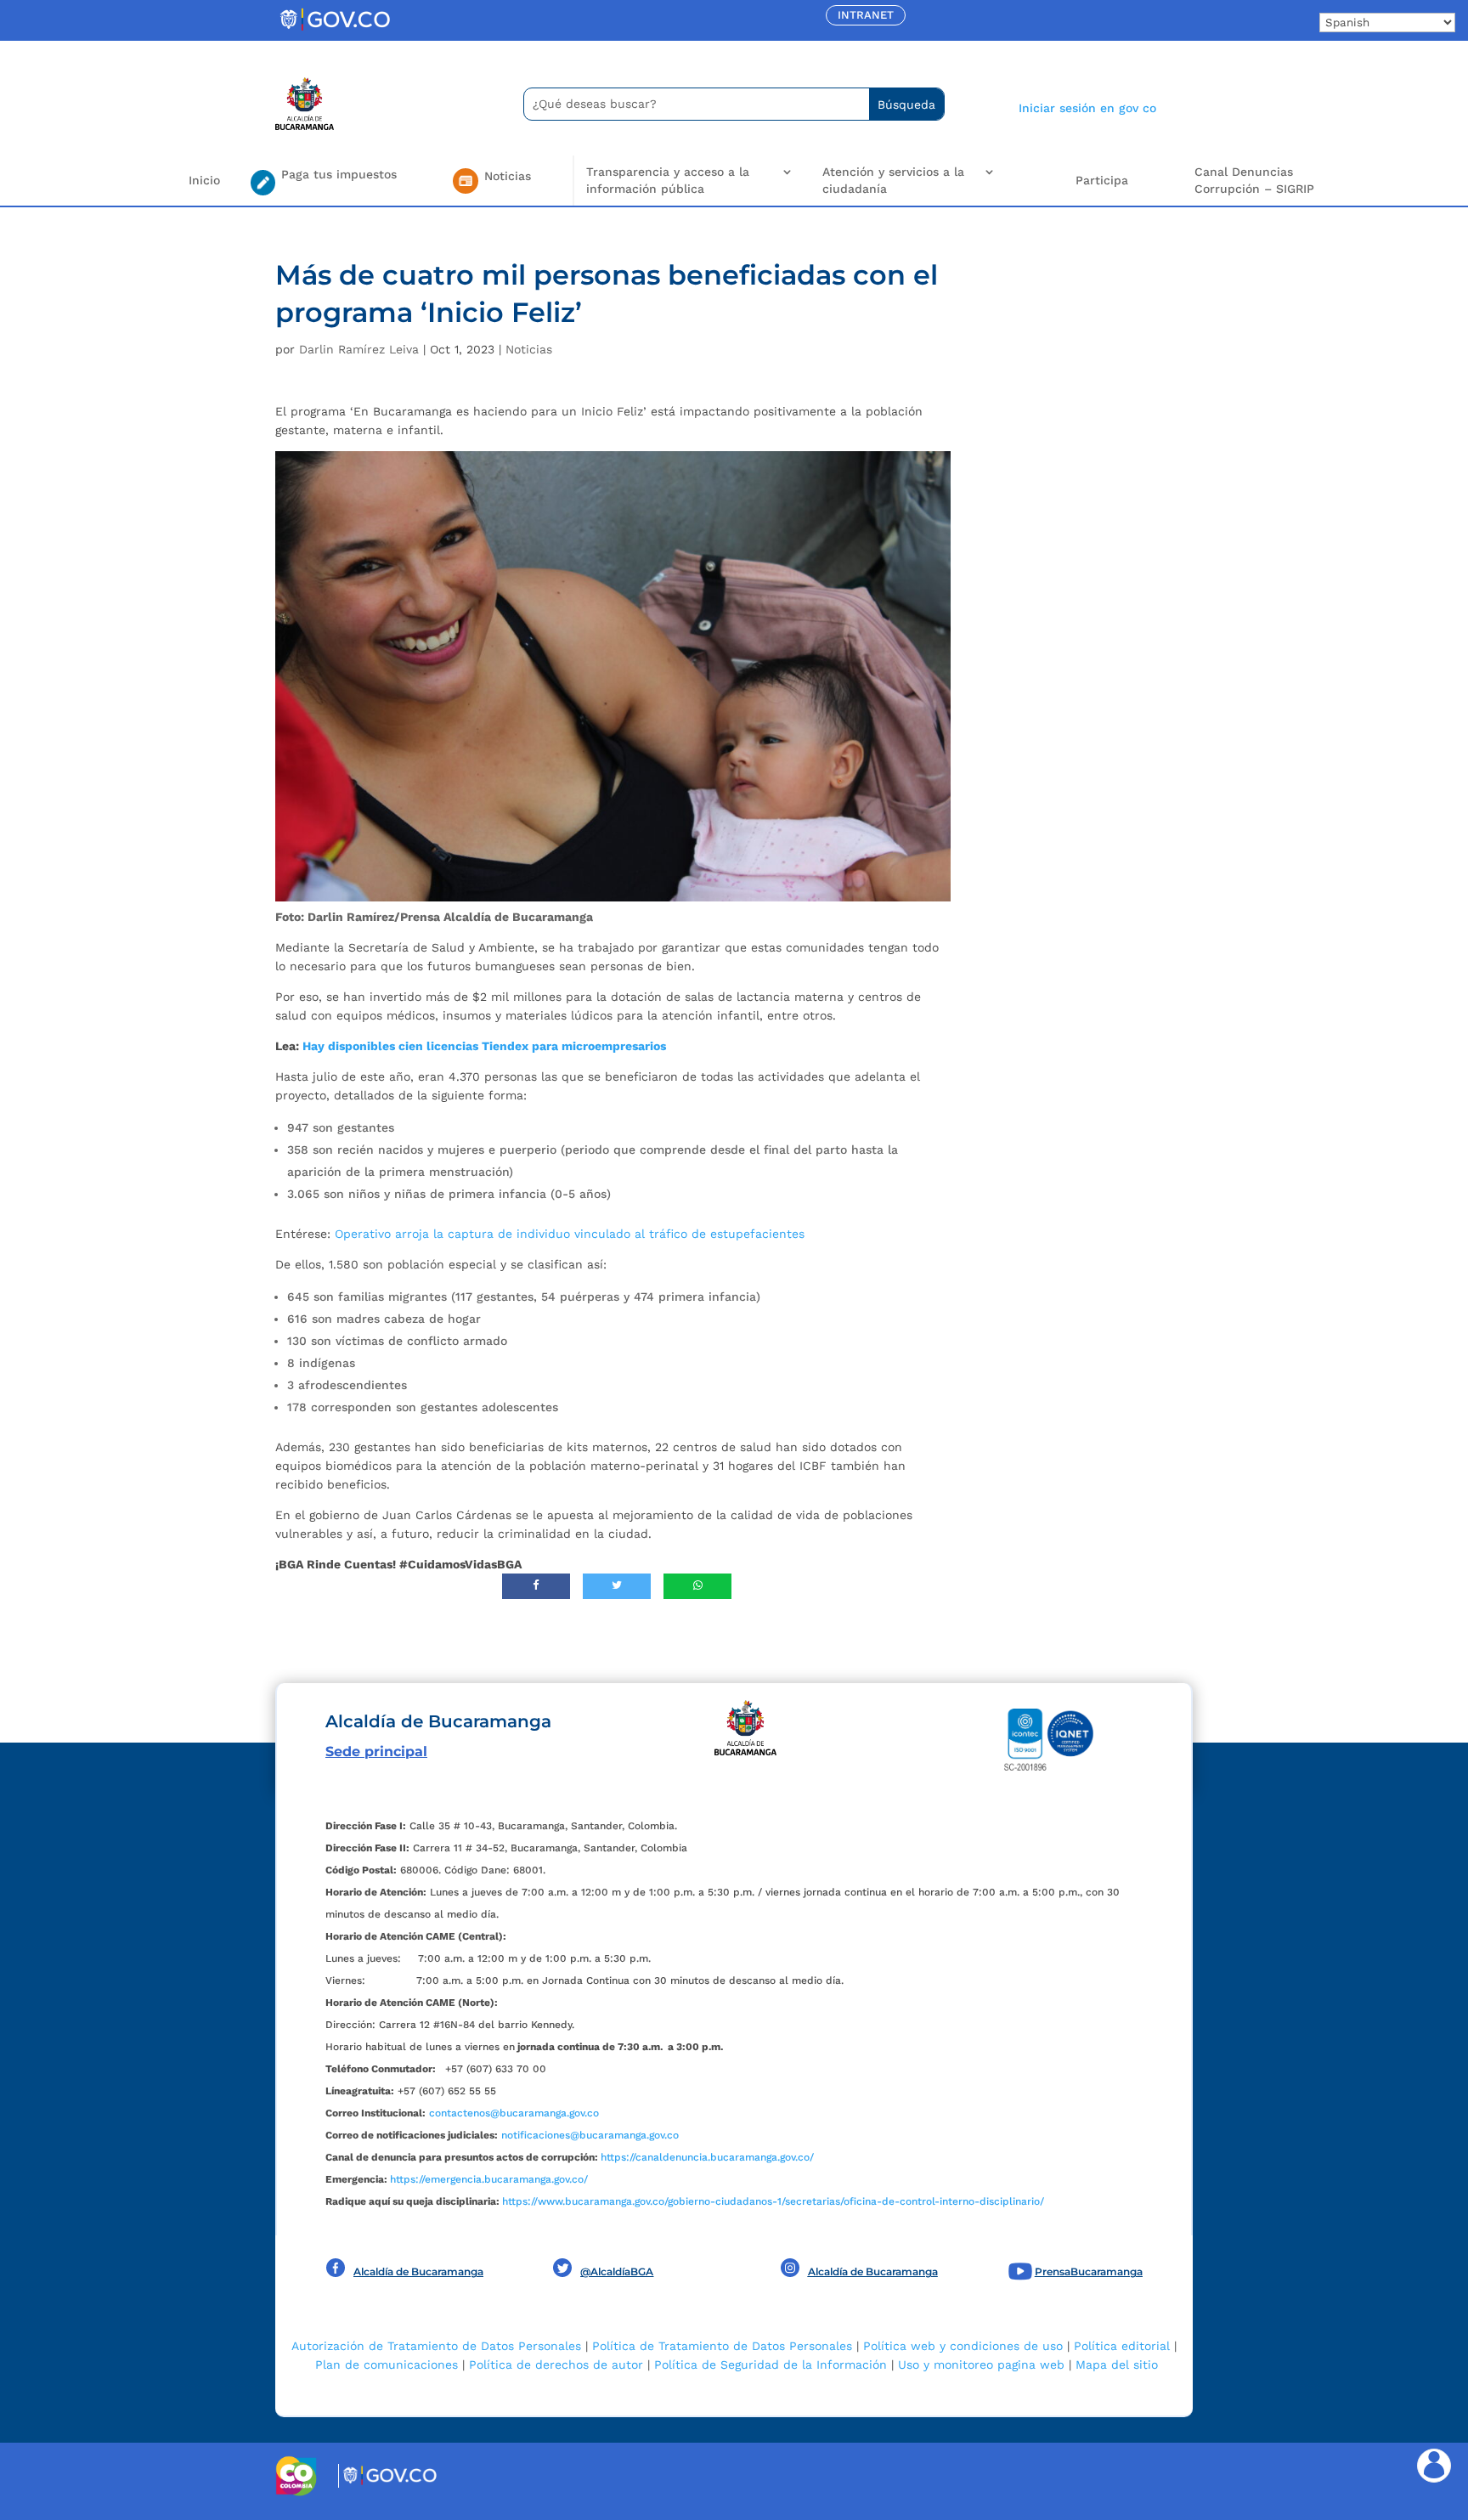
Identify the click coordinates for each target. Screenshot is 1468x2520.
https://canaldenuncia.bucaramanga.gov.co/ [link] (707, 2157)
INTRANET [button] (866, 15)
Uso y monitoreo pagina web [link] (981, 2365)
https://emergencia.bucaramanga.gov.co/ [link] (489, 2179)
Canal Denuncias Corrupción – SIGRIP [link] (1254, 180)
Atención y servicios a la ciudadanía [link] (893, 180)
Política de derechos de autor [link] (556, 2365)
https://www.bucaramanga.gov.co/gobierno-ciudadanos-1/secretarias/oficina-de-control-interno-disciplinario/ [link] (773, 2201)
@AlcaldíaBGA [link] (617, 2271)
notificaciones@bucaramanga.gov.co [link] (590, 2135)
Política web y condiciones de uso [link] (963, 2346)
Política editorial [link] (1122, 2346)
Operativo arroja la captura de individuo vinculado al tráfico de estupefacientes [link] (570, 1234)
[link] (335, 30)
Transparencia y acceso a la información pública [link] (668, 180)
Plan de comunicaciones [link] (387, 2365)
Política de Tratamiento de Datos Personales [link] (722, 2346)
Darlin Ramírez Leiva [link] (359, 349)
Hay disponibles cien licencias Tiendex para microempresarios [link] (484, 1046)
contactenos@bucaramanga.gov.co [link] (514, 2113)
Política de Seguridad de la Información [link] (771, 2365)
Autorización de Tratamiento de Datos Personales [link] (436, 2346)
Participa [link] (1102, 180)
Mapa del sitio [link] (1117, 2365)
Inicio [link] (204, 180)
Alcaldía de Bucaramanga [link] (418, 2271)
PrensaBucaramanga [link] (1089, 2271)
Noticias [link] (529, 349)
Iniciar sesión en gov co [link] (1087, 108)
